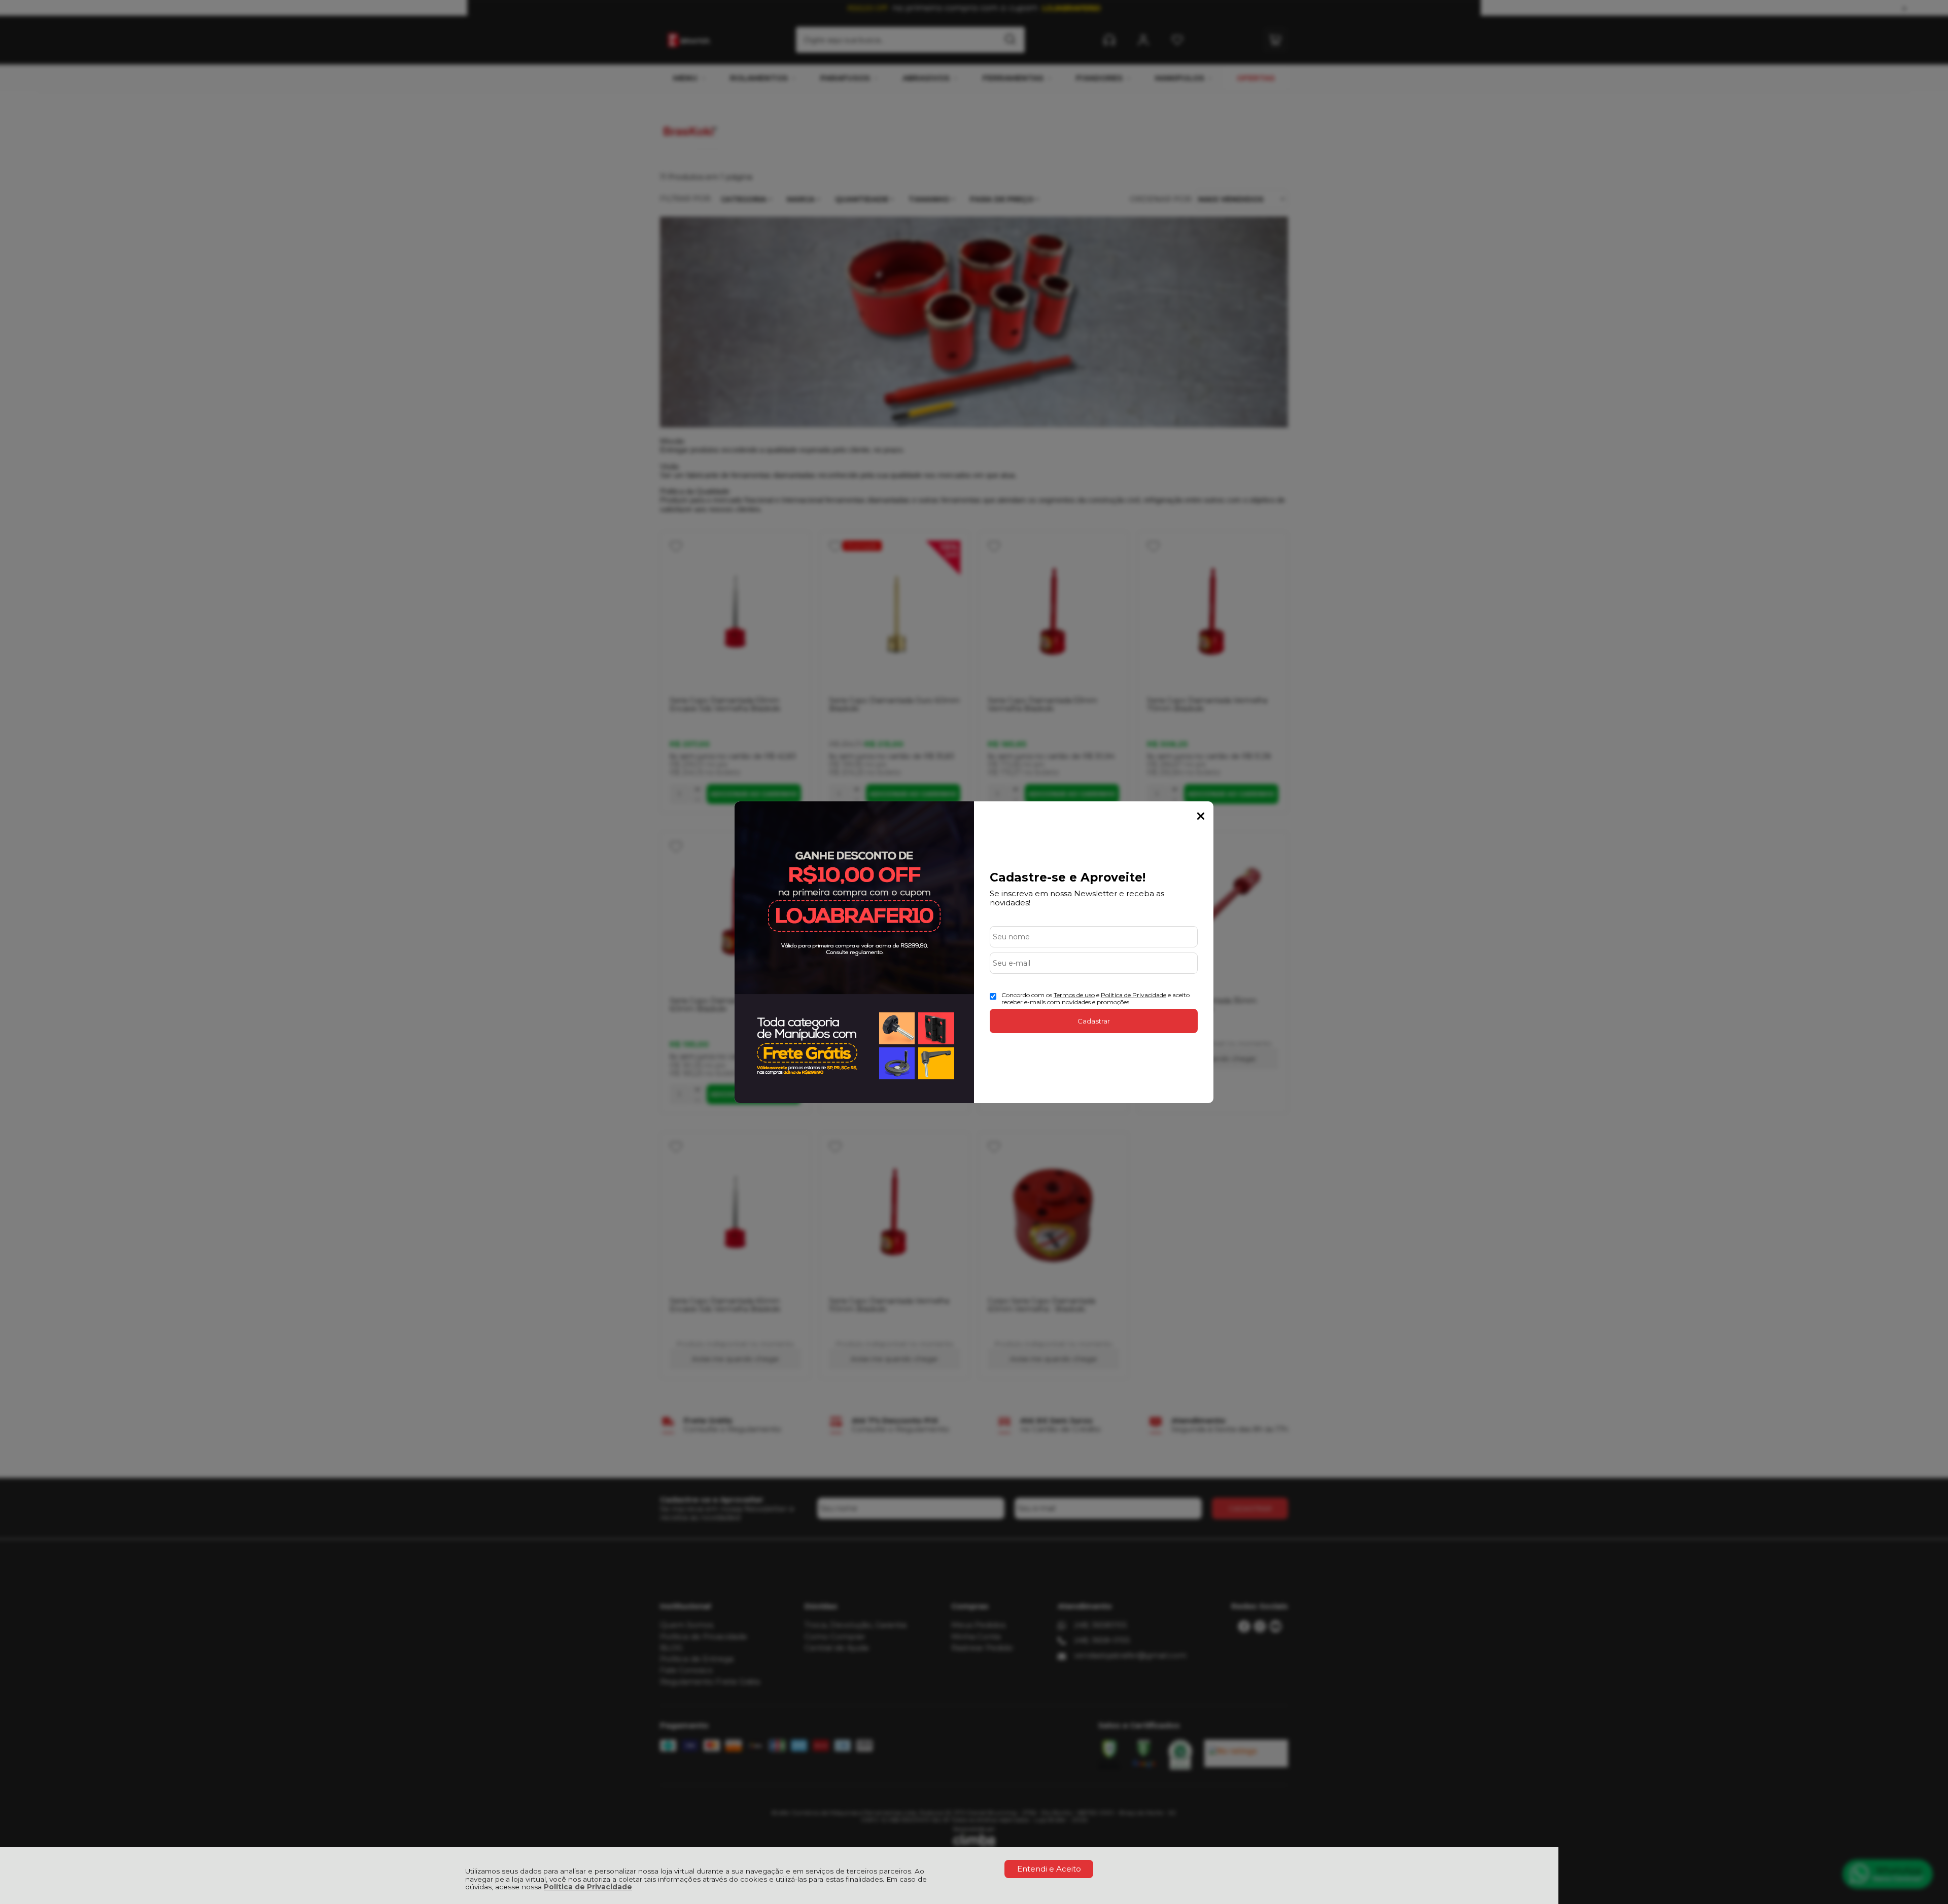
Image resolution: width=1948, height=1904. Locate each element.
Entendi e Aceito (1049, 1869)
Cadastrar (1094, 1021)
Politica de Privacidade (1134, 995)
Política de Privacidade (588, 1887)
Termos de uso (1074, 995)
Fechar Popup (1201, 816)
